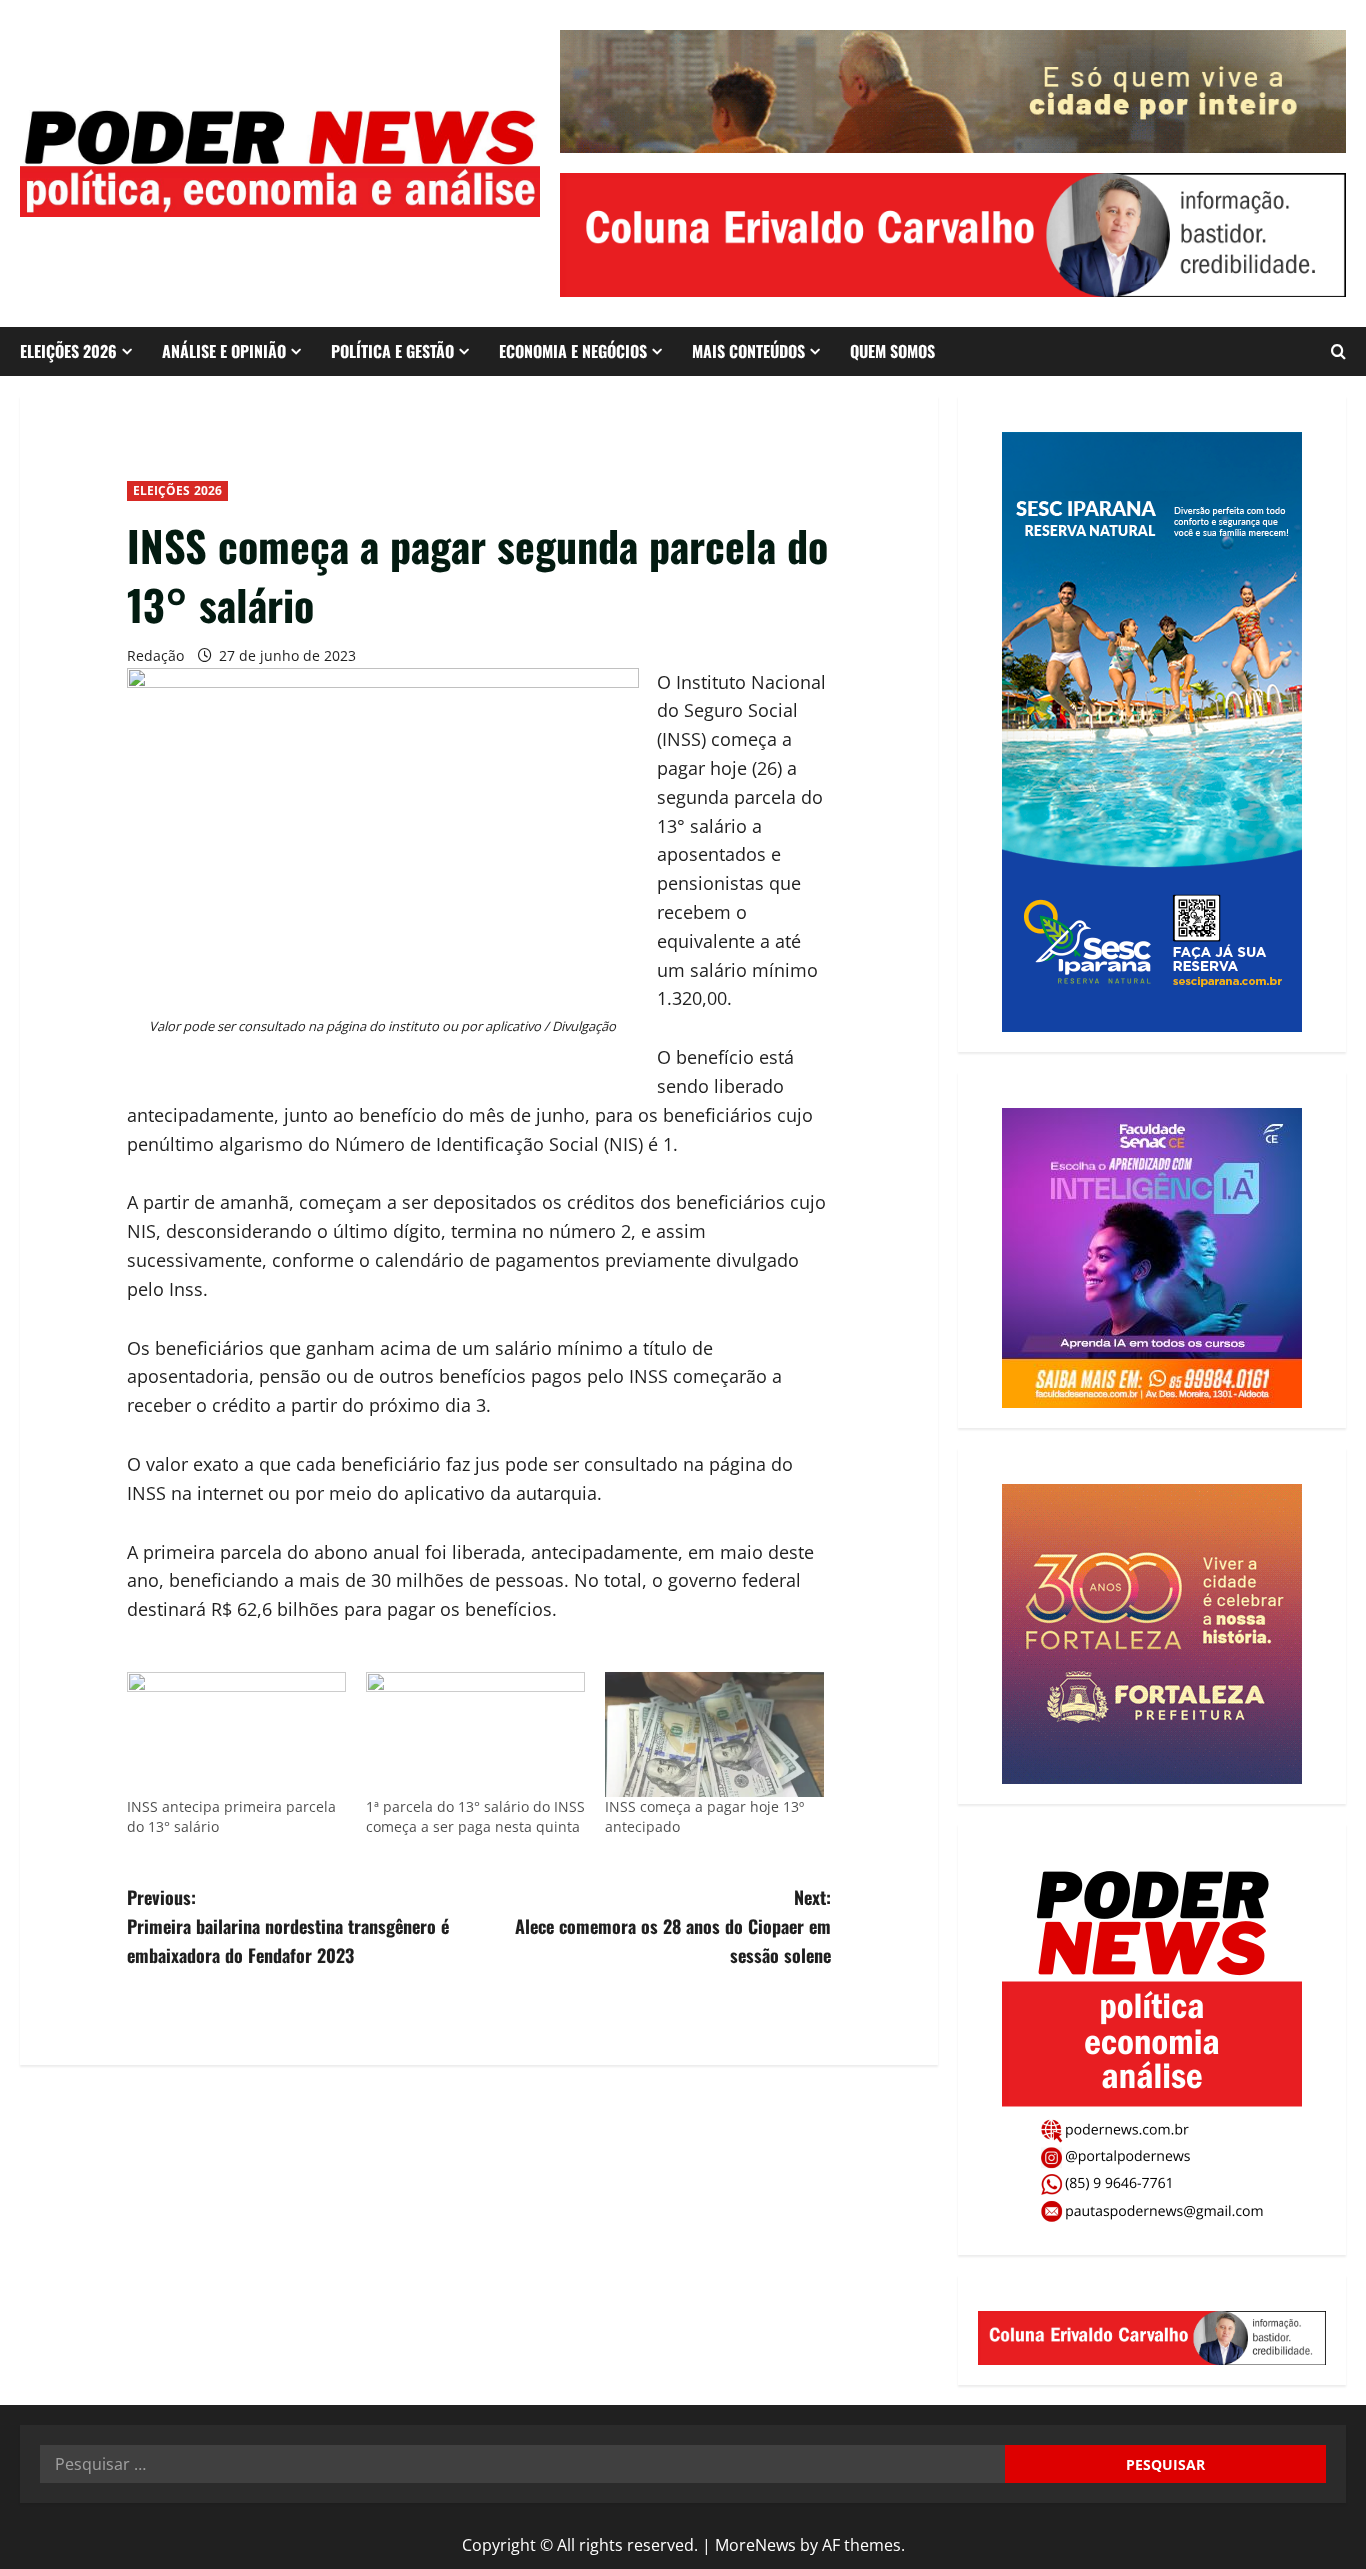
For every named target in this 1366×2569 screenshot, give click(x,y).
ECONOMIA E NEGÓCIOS (573, 351)
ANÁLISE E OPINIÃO (224, 351)
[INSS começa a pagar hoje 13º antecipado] (714, 1734)
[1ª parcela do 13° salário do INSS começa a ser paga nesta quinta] (475, 1734)
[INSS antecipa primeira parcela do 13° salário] (236, 1734)
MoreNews (755, 2545)
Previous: (288, 1926)
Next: (673, 1926)
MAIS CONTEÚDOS (748, 351)
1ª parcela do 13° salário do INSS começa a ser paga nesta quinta (475, 1816)
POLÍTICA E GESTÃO (392, 351)
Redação (155, 655)
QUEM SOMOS (892, 351)
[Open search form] (1338, 351)
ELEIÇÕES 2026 (68, 351)
